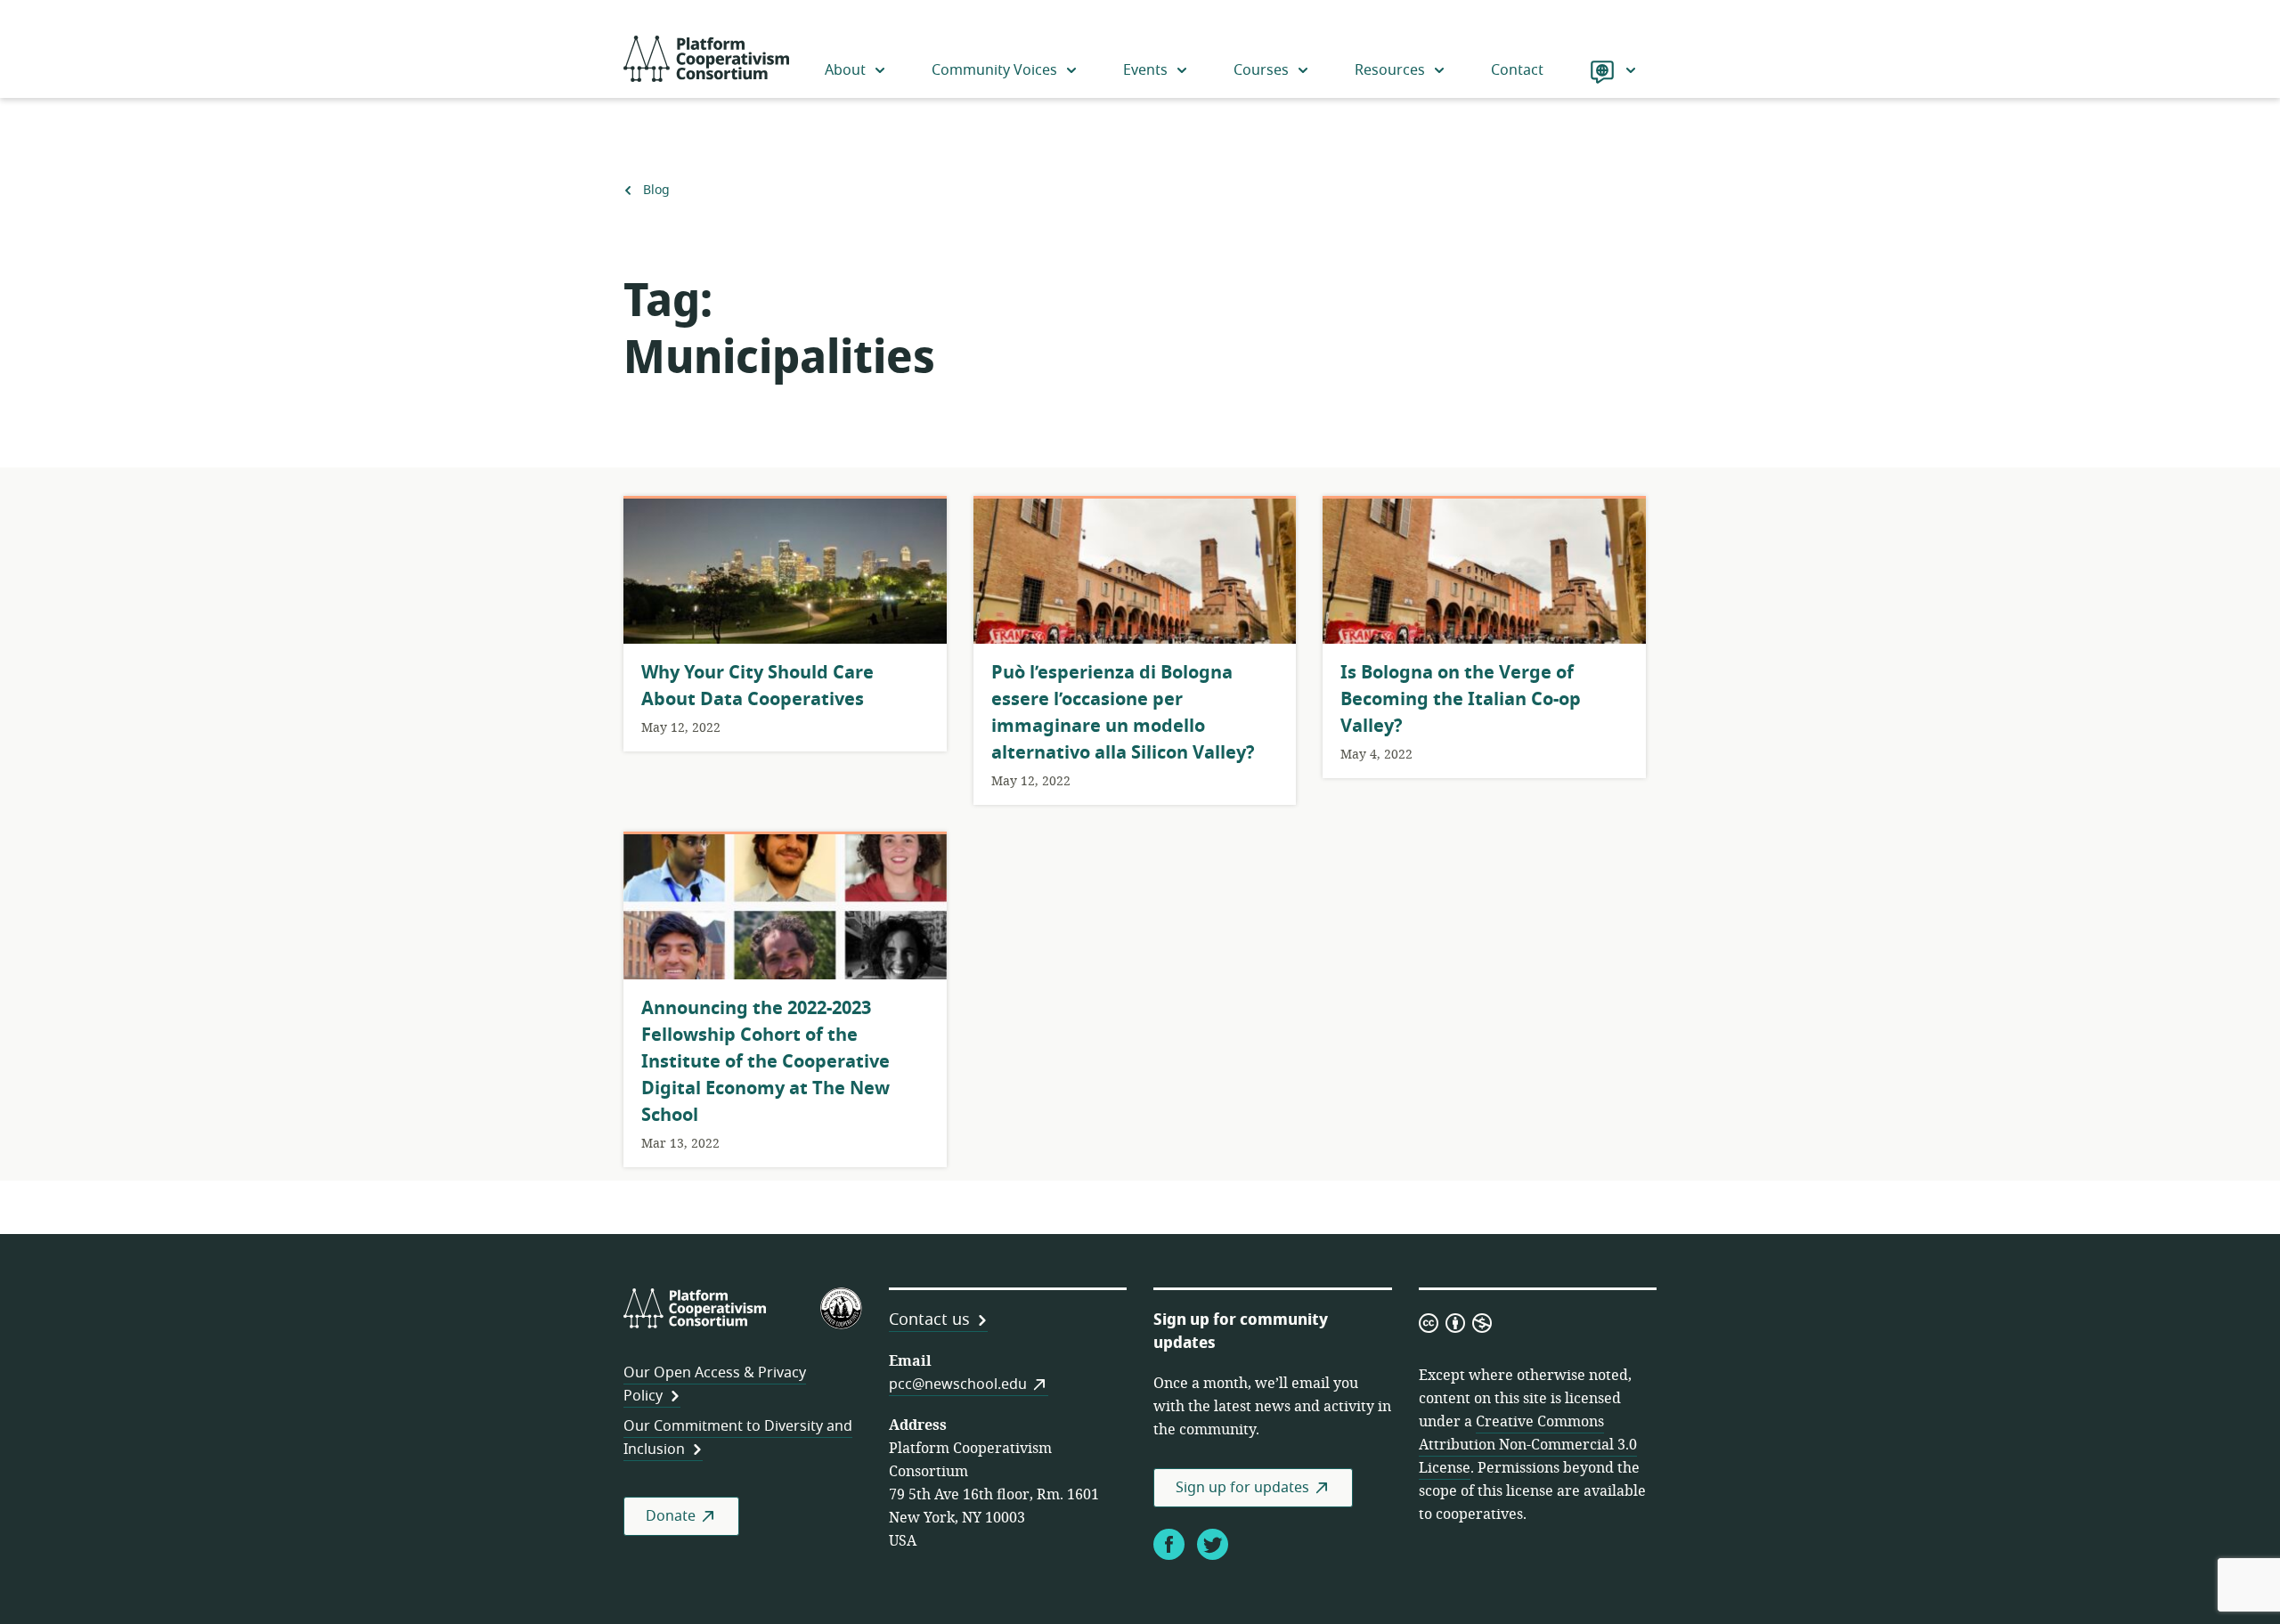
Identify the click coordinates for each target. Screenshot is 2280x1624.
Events (1145, 70)
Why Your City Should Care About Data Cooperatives (757, 686)
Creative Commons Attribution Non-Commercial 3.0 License (1528, 1445)
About (845, 70)
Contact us (929, 1319)
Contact (1517, 70)
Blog (656, 191)
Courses (1261, 70)
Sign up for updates (1242, 1488)
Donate (671, 1516)
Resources (1390, 70)
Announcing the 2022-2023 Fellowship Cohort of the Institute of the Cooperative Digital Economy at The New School (765, 1062)
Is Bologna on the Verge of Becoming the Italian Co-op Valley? (1461, 699)
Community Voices (994, 70)
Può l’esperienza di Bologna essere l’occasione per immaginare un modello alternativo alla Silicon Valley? (1123, 713)
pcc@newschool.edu (958, 1384)
